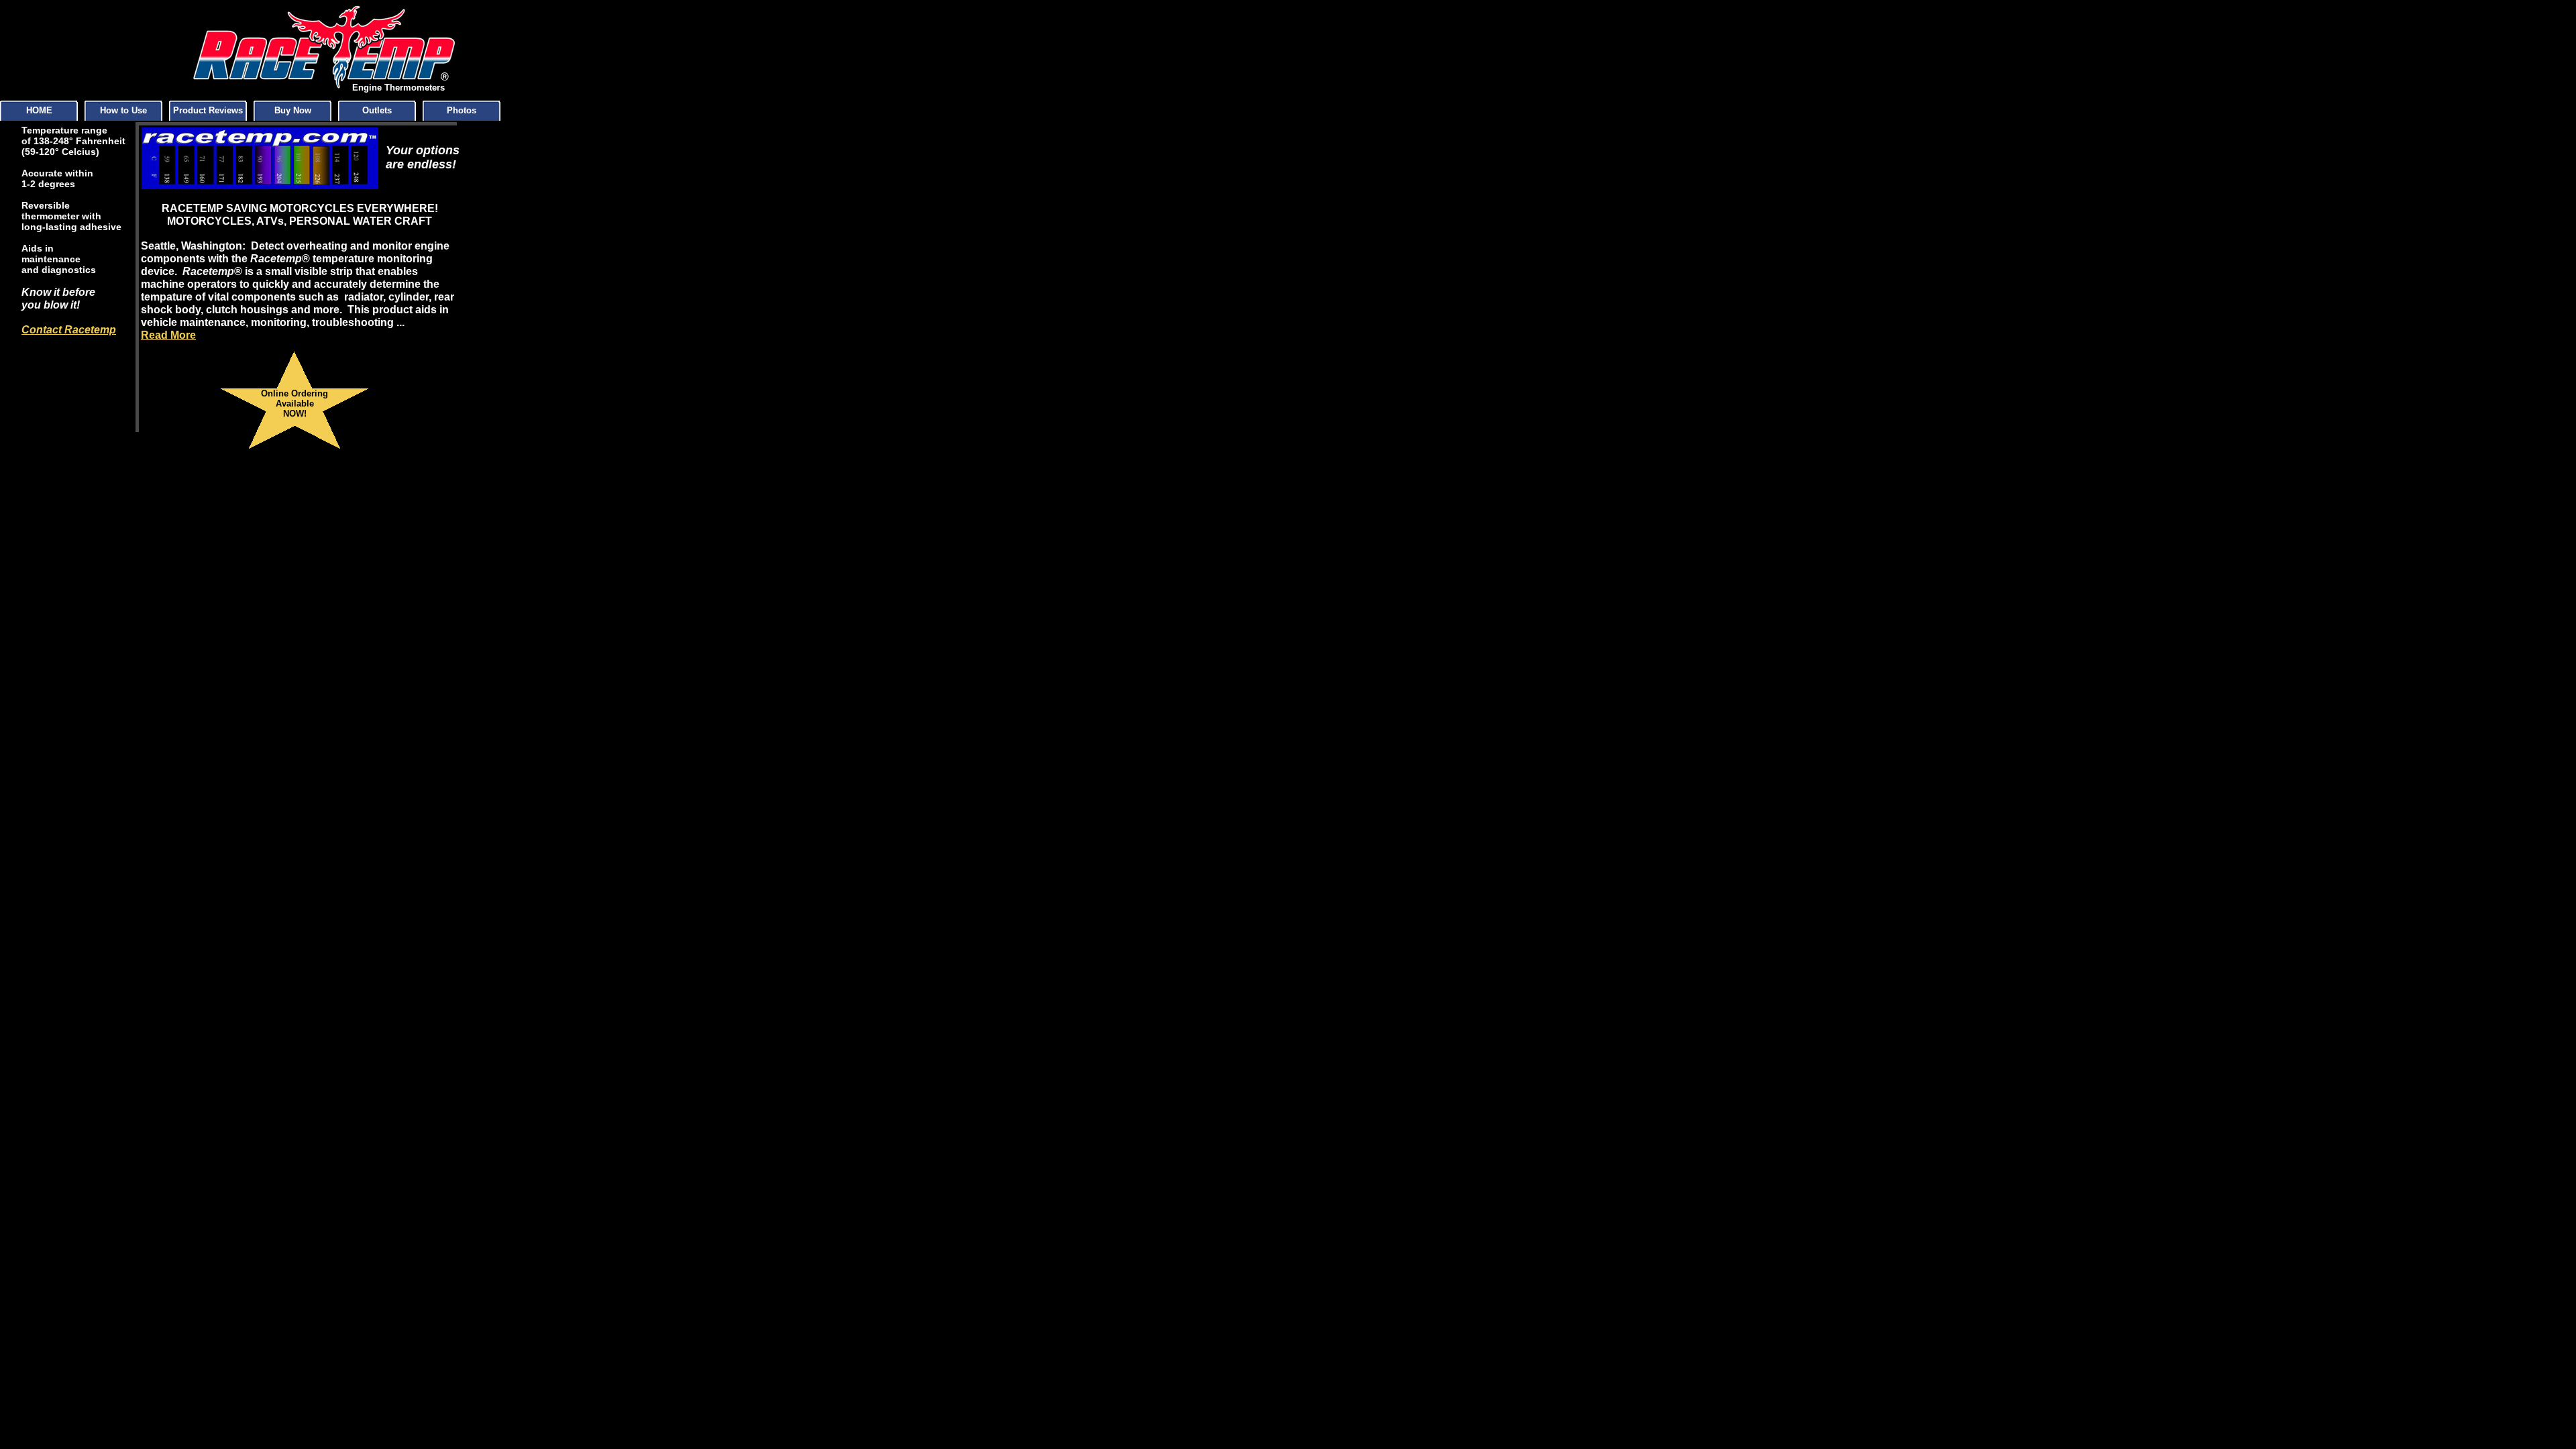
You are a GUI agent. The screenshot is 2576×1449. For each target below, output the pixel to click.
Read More (168, 335)
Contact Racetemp (69, 330)
